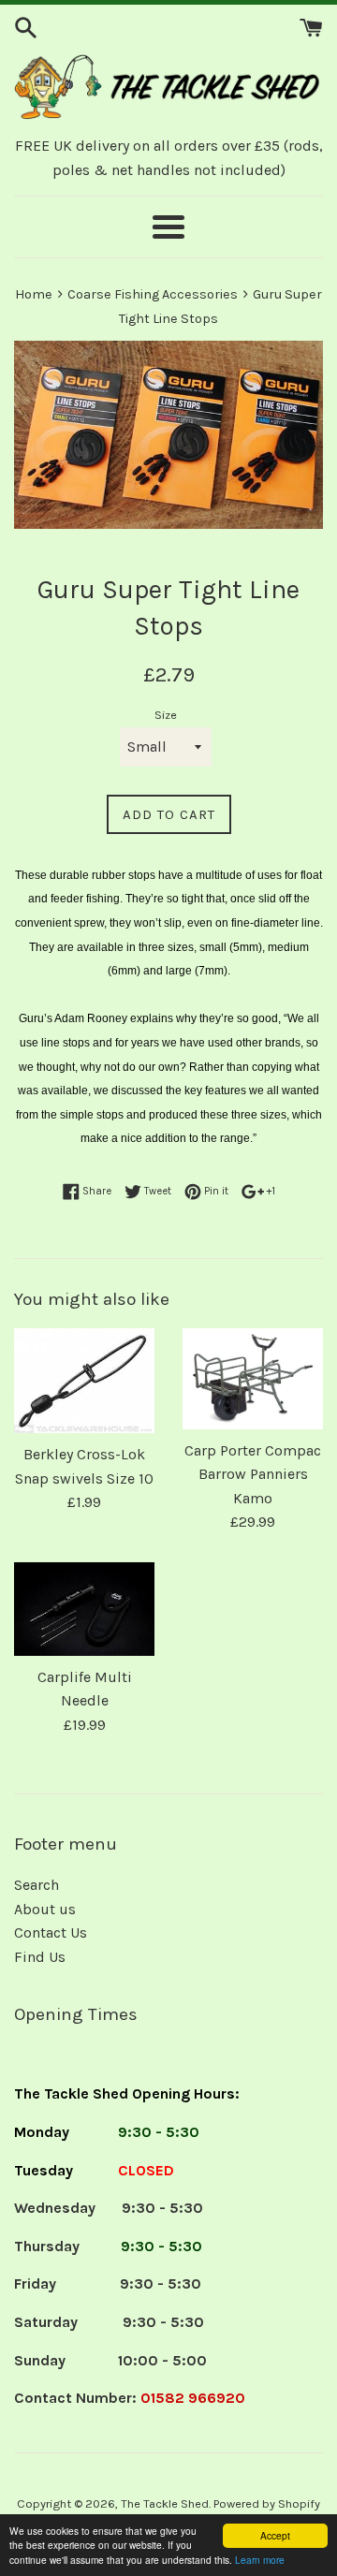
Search (37, 1885)
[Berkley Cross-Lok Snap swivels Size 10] (84, 1381)
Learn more (260, 2560)
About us (45, 1909)
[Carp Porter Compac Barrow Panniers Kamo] (253, 1379)
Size (166, 715)
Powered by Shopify (267, 2503)
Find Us (40, 1957)
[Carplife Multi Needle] (84, 1609)
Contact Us (51, 1932)
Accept (275, 2535)
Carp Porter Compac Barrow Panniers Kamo (253, 1474)
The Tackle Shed (165, 2503)
